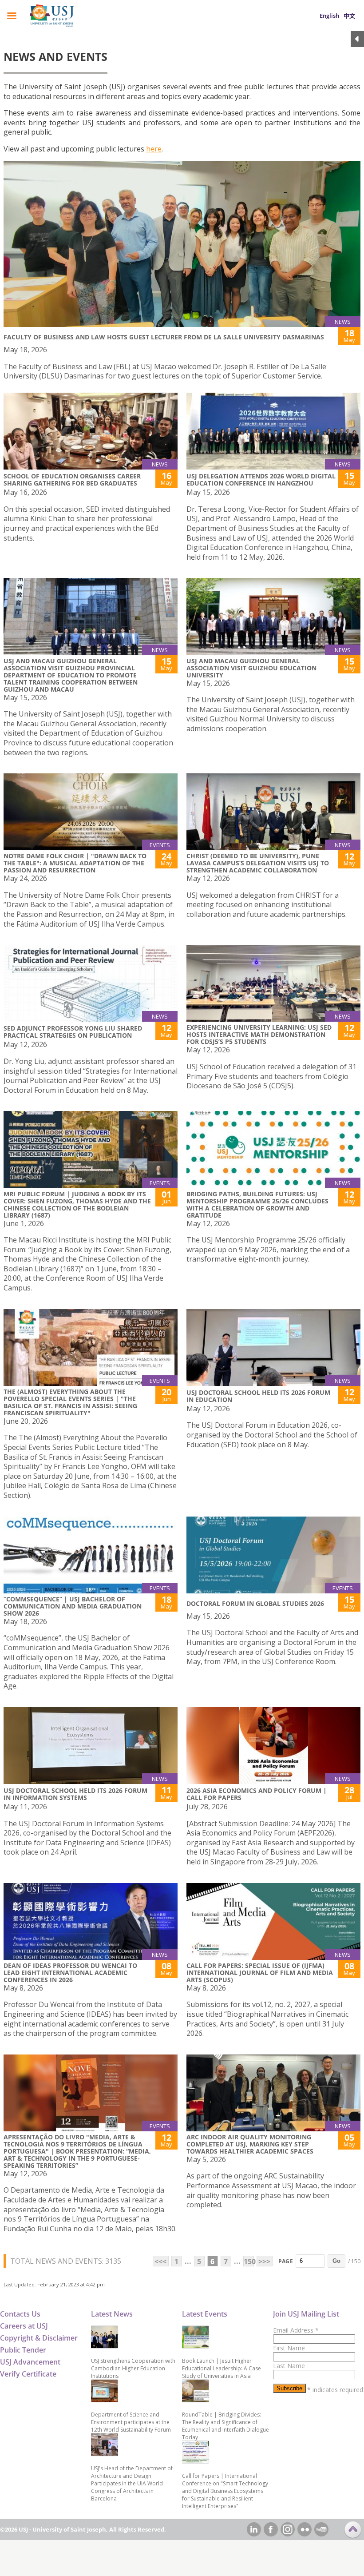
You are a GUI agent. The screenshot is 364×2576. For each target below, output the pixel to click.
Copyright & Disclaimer (39, 2338)
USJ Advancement (30, 2362)
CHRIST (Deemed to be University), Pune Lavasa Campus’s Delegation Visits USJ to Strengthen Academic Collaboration (258, 863)
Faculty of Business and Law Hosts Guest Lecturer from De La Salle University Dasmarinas (164, 337)
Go (336, 2261)
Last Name (289, 2366)
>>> (264, 2261)
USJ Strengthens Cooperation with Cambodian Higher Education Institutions (133, 2368)
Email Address (296, 2330)
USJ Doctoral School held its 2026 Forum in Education (258, 1396)
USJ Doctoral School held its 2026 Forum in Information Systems (75, 1794)
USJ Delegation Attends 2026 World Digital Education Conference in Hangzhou (261, 480)
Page (286, 2261)
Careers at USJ (24, 2326)
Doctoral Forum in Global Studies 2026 (255, 1603)
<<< (160, 2261)
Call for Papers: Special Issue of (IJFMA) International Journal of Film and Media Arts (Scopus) (260, 1973)
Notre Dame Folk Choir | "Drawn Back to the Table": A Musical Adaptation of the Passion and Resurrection (75, 863)
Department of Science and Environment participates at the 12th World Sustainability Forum (131, 2422)
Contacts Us (20, 2314)
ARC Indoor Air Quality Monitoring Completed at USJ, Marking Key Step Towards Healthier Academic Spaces (250, 2144)
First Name (289, 2348)
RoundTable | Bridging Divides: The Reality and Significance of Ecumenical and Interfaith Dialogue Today (226, 2426)
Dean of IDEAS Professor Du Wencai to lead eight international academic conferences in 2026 (70, 1973)
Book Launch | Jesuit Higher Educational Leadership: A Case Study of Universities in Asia (222, 2368)
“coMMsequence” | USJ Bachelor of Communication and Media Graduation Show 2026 (73, 1606)
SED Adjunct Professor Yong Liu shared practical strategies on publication (73, 1032)
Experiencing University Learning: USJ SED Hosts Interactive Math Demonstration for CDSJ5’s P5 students (259, 1034)
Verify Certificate (28, 2374)
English (329, 16)
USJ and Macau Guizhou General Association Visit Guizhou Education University (251, 668)
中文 (349, 16)
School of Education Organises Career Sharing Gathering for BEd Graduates (72, 480)
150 (249, 2261)
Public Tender (23, 2350)
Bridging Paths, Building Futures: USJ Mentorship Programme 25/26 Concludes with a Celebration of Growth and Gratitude (257, 1204)
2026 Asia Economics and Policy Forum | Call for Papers (257, 1794)
